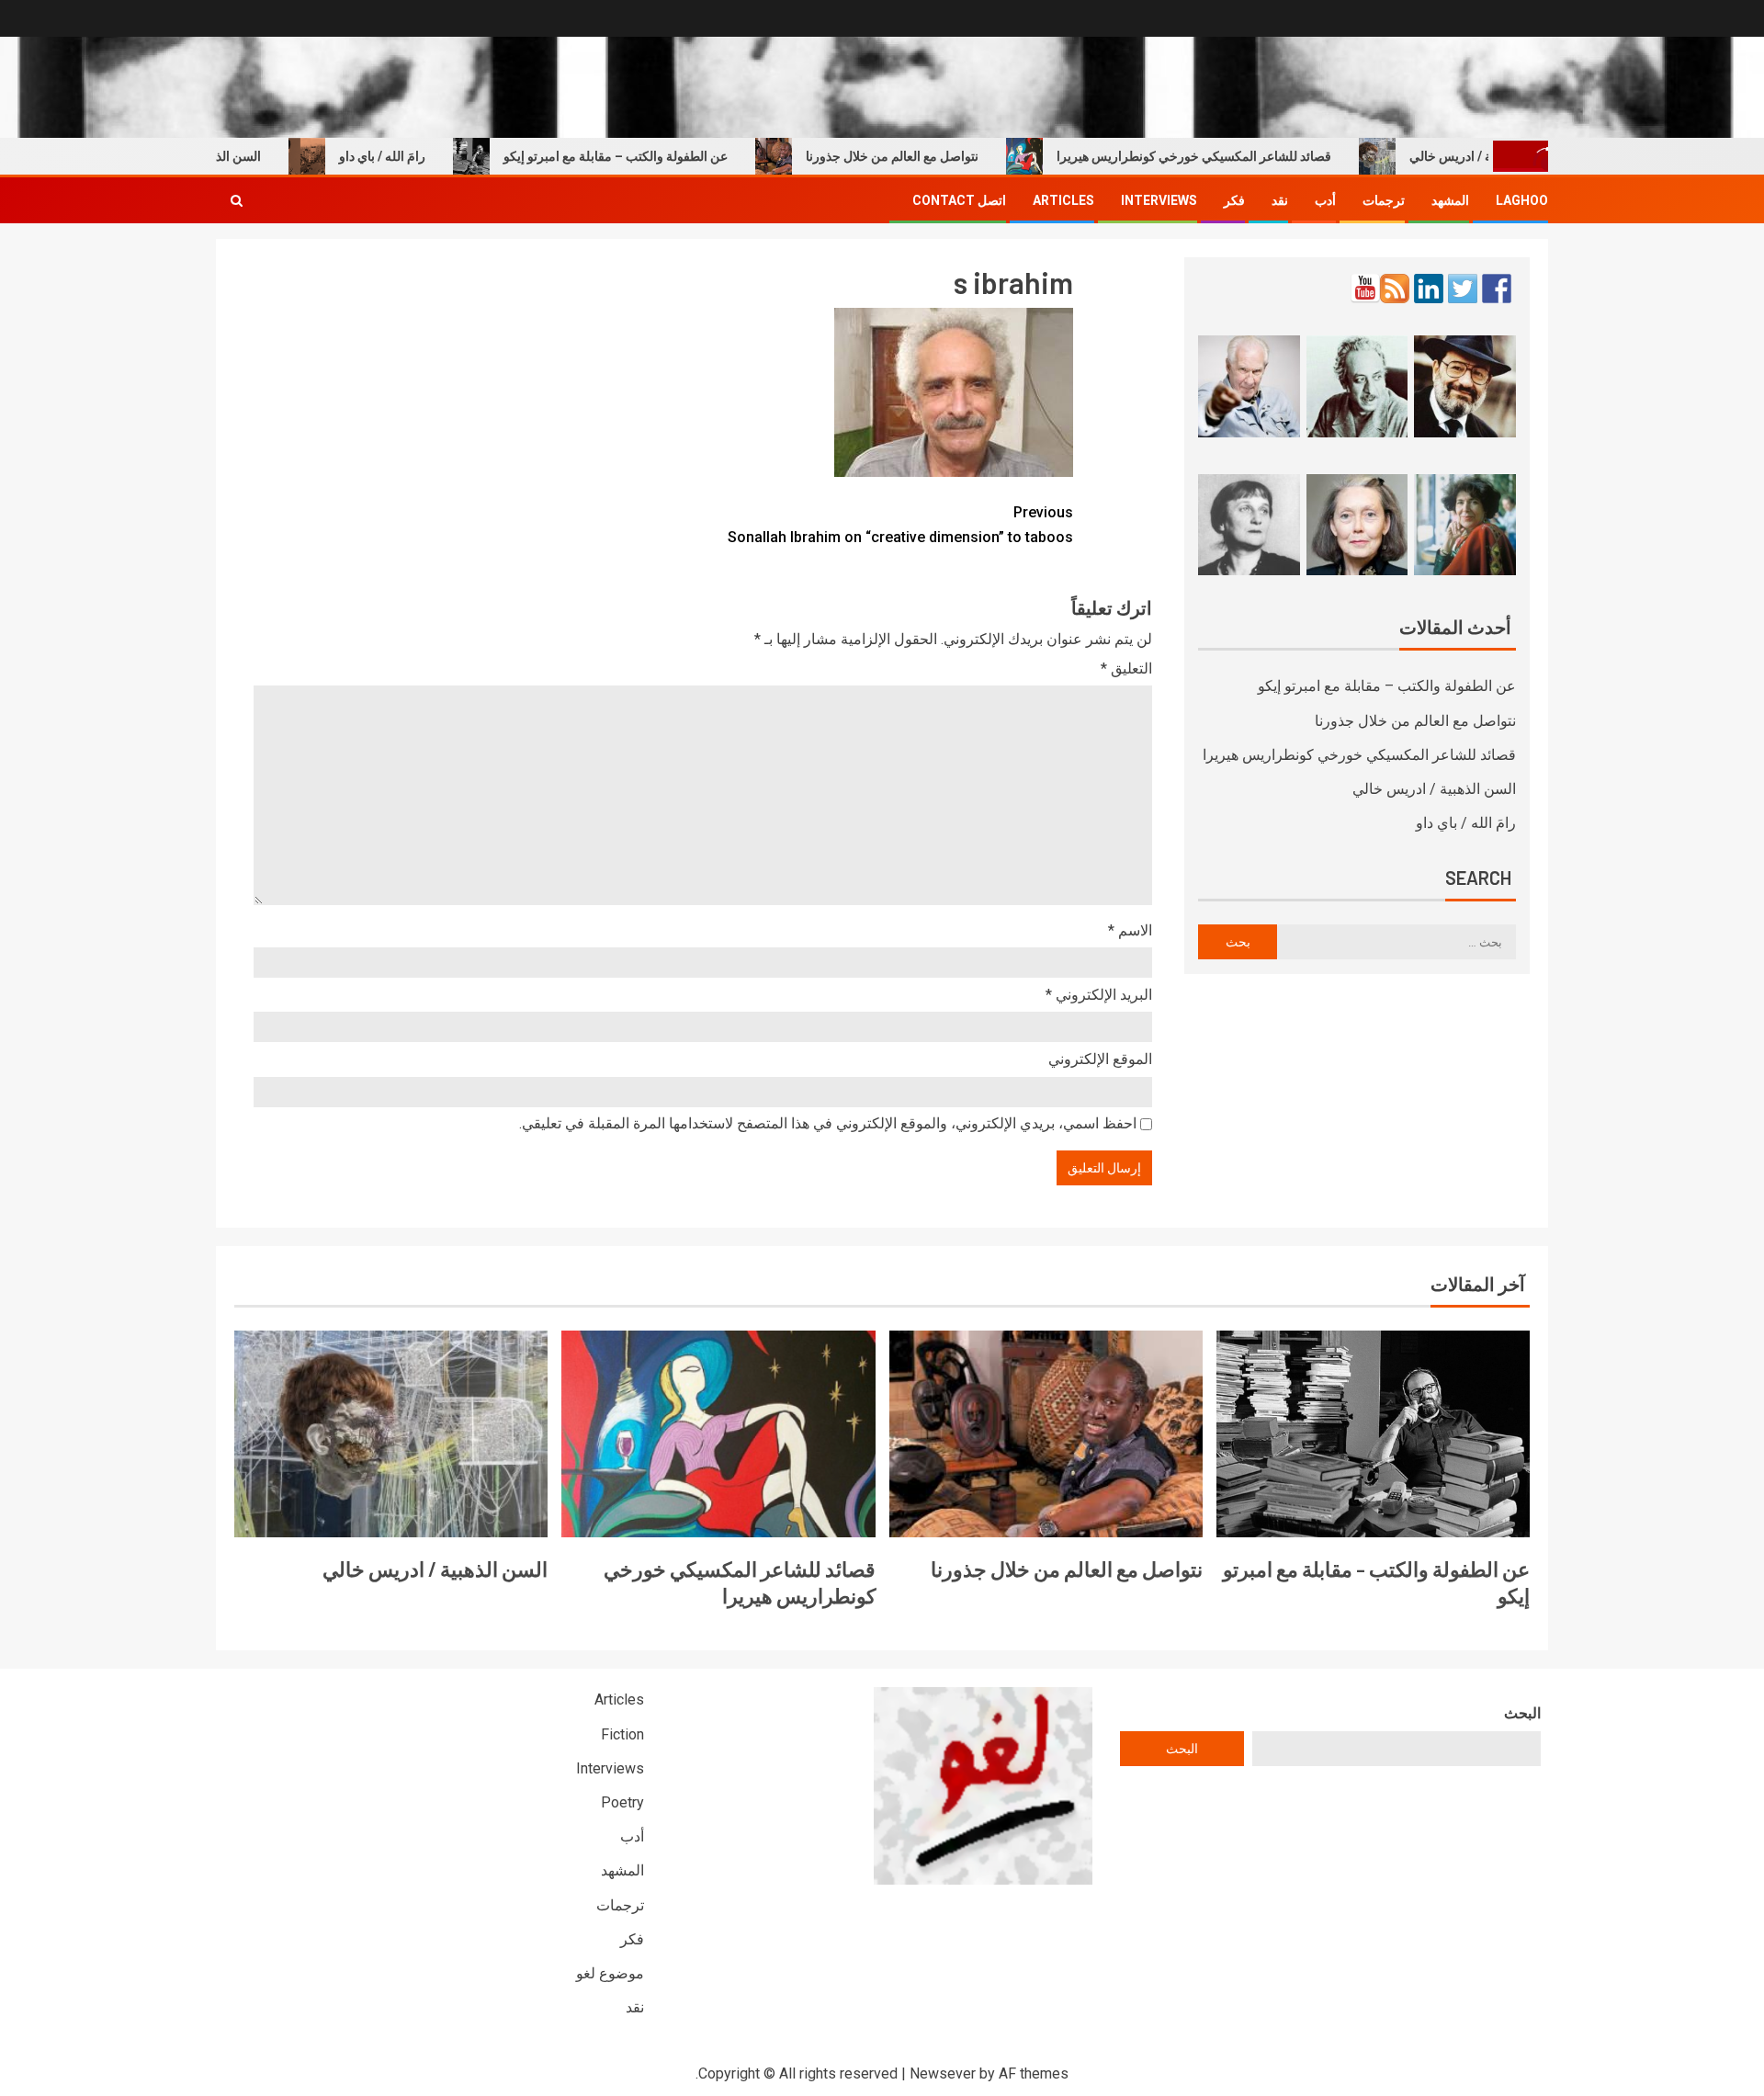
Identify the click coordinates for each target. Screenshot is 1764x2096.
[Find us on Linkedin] (1429, 289)
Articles (1063, 200)
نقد (1280, 200)
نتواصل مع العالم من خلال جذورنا (936, 156)
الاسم (1130, 930)
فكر (1234, 200)
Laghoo (1522, 200)
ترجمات (1384, 200)
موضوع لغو (610, 1973)
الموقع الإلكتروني (1100, 1059)
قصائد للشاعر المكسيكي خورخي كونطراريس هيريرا (1238, 156)
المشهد (1450, 200)
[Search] (237, 200)
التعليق (1126, 668)
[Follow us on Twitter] (1463, 289)
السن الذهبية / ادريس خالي (1434, 789)
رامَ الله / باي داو (426, 156)
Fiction (622, 1734)
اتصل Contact (959, 200)
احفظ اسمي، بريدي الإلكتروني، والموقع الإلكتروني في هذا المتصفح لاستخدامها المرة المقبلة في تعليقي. (828, 1123)
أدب (1325, 200)
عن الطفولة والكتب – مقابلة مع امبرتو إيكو (660, 156)
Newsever (943, 2073)
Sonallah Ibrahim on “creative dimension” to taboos (900, 525)
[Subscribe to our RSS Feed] (1395, 289)
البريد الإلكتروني (1099, 995)
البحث (1522, 1713)
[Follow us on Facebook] (1497, 289)
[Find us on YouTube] (1365, 289)
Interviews (1159, 200)
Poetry (622, 1802)
